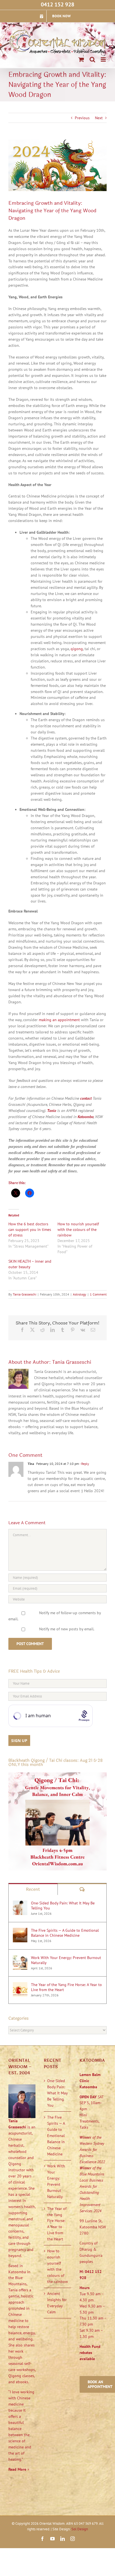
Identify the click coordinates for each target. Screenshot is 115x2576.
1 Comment (98, 1294)
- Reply (84, 1464)
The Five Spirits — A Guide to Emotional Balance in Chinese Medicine (65, 1933)
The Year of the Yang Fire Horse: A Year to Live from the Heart (66, 1987)
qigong (77, 649)
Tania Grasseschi (25, 1294)
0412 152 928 (57, 4)
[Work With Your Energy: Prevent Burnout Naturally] (20, 1958)
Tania (52, 1111)
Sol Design (80, 2529)
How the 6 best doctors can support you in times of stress (30, 1230)
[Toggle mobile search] (92, 59)
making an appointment (59, 1020)
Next (99, 118)
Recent (33, 1889)
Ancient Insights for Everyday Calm (57, 2303)
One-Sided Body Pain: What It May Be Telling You (63, 1906)
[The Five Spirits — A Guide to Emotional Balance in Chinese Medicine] (20, 1931)
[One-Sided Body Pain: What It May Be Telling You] (20, 1903)
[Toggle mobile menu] (104, 59)
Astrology (80, 1294)
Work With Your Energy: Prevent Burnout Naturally (66, 1960)
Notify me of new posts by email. (67, 1629)
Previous (82, 118)
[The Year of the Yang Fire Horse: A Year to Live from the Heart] (20, 1985)
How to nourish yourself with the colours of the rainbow (78, 1230)
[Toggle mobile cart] (81, 59)
